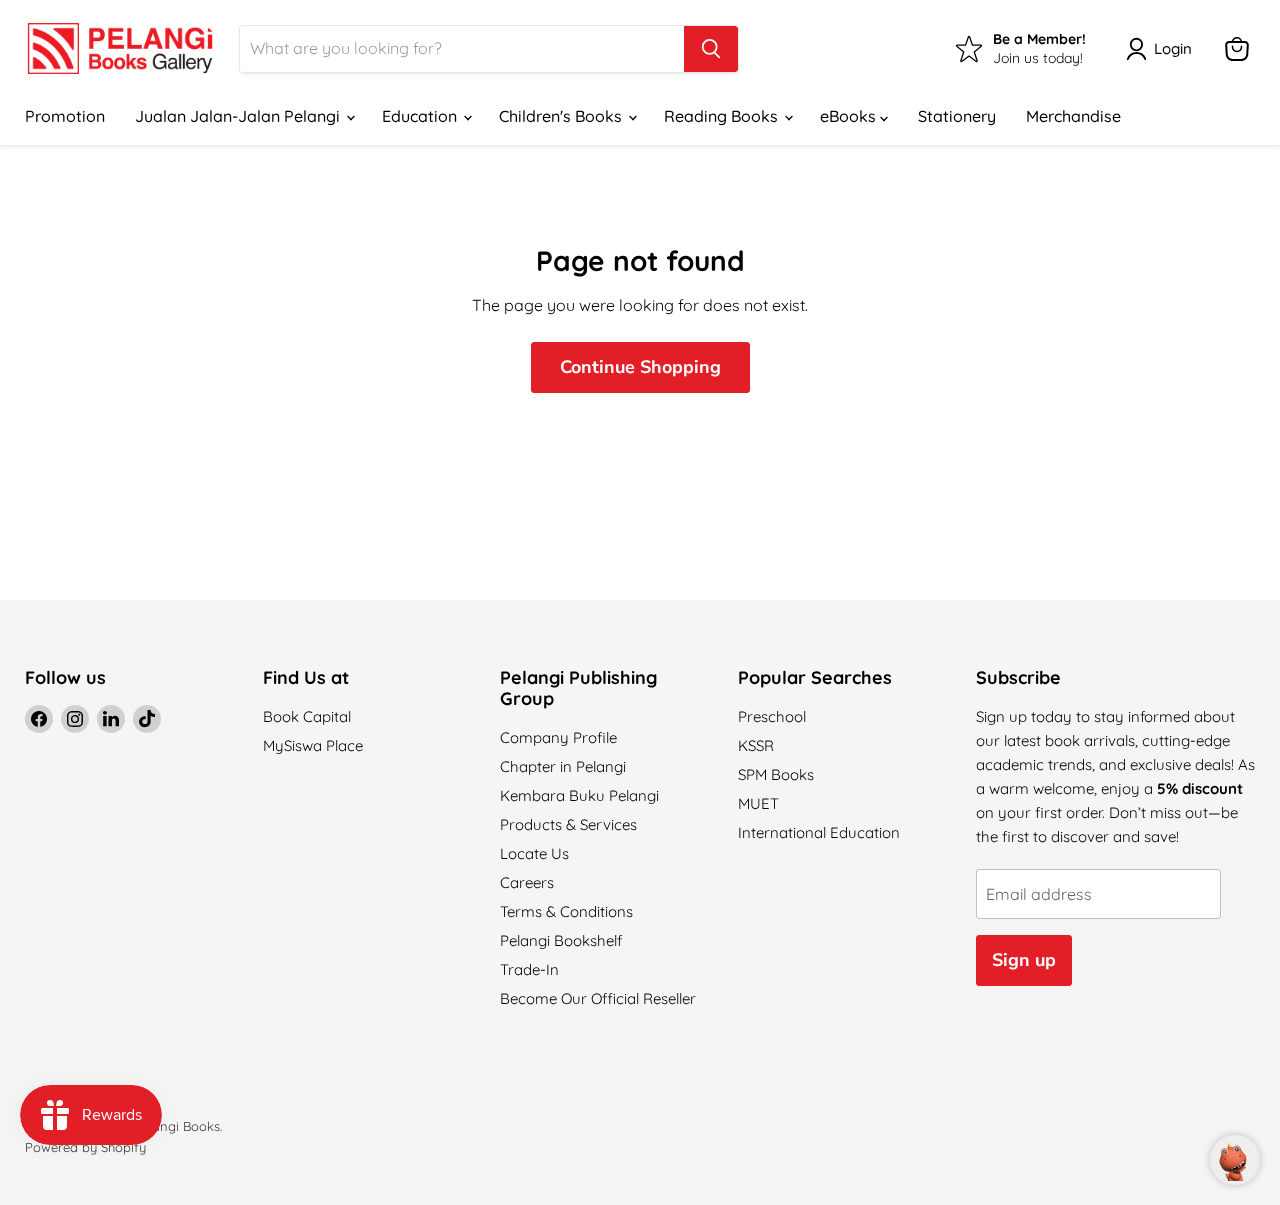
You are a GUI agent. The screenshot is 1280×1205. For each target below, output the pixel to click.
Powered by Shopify (85, 1147)
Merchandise (1073, 116)
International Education (819, 832)
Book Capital (307, 716)
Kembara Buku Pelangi (579, 795)
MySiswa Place (313, 745)
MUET (758, 803)
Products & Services (568, 824)
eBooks (850, 116)
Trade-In (529, 969)
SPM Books (776, 774)
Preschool (772, 716)
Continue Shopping (640, 367)
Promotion (65, 116)
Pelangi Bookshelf (561, 940)
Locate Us (534, 853)
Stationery (957, 116)
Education (421, 116)
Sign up (1024, 960)
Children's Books (562, 116)
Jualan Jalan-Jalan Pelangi (239, 116)
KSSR (756, 745)
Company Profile (558, 737)
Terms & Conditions (566, 911)
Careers (527, 882)
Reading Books (723, 116)
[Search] (711, 49)
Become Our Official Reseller (598, 998)
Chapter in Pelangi (563, 766)
